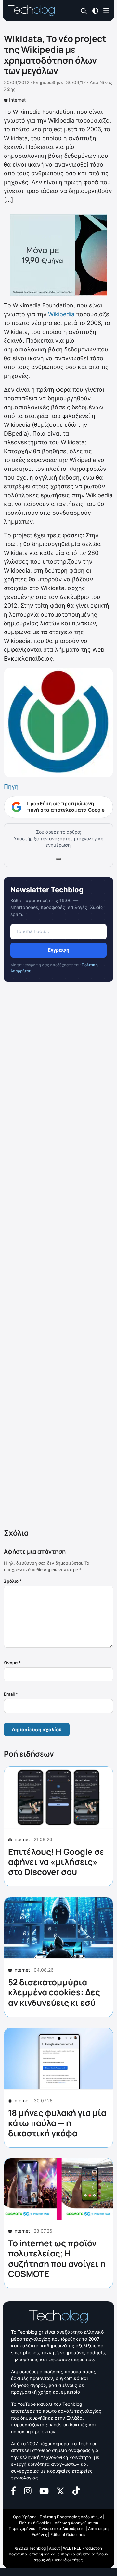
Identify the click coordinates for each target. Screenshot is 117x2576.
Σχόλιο (13, 1581)
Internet (17, 100)
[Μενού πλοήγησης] (106, 10)
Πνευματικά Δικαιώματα (62, 2529)
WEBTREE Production (83, 2548)
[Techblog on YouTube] (44, 2490)
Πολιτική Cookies (35, 2523)
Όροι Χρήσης (25, 2517)
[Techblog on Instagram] (28, 2490)
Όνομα (12, 1663)
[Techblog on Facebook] (13, 2490)
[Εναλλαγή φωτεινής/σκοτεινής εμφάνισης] (95, 10)
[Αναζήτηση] (84, 11)
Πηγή (11, 787)
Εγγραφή (58, 950)
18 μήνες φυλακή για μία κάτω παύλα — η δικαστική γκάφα (57, 2123)
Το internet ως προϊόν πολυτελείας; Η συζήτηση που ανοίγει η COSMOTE (57, 2258)
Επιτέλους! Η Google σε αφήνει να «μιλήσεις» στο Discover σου (56, 1862)
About (54, 2548)
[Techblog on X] (60, 2490)
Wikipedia (60, 314)
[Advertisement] (58, 1256)
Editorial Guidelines (68, 2534)
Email (11, 1694)
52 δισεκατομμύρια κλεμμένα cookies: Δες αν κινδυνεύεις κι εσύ (54, 1992)
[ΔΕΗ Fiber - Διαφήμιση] (58, 255)
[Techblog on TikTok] (76, 2490)
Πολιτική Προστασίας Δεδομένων (71, 2517)
